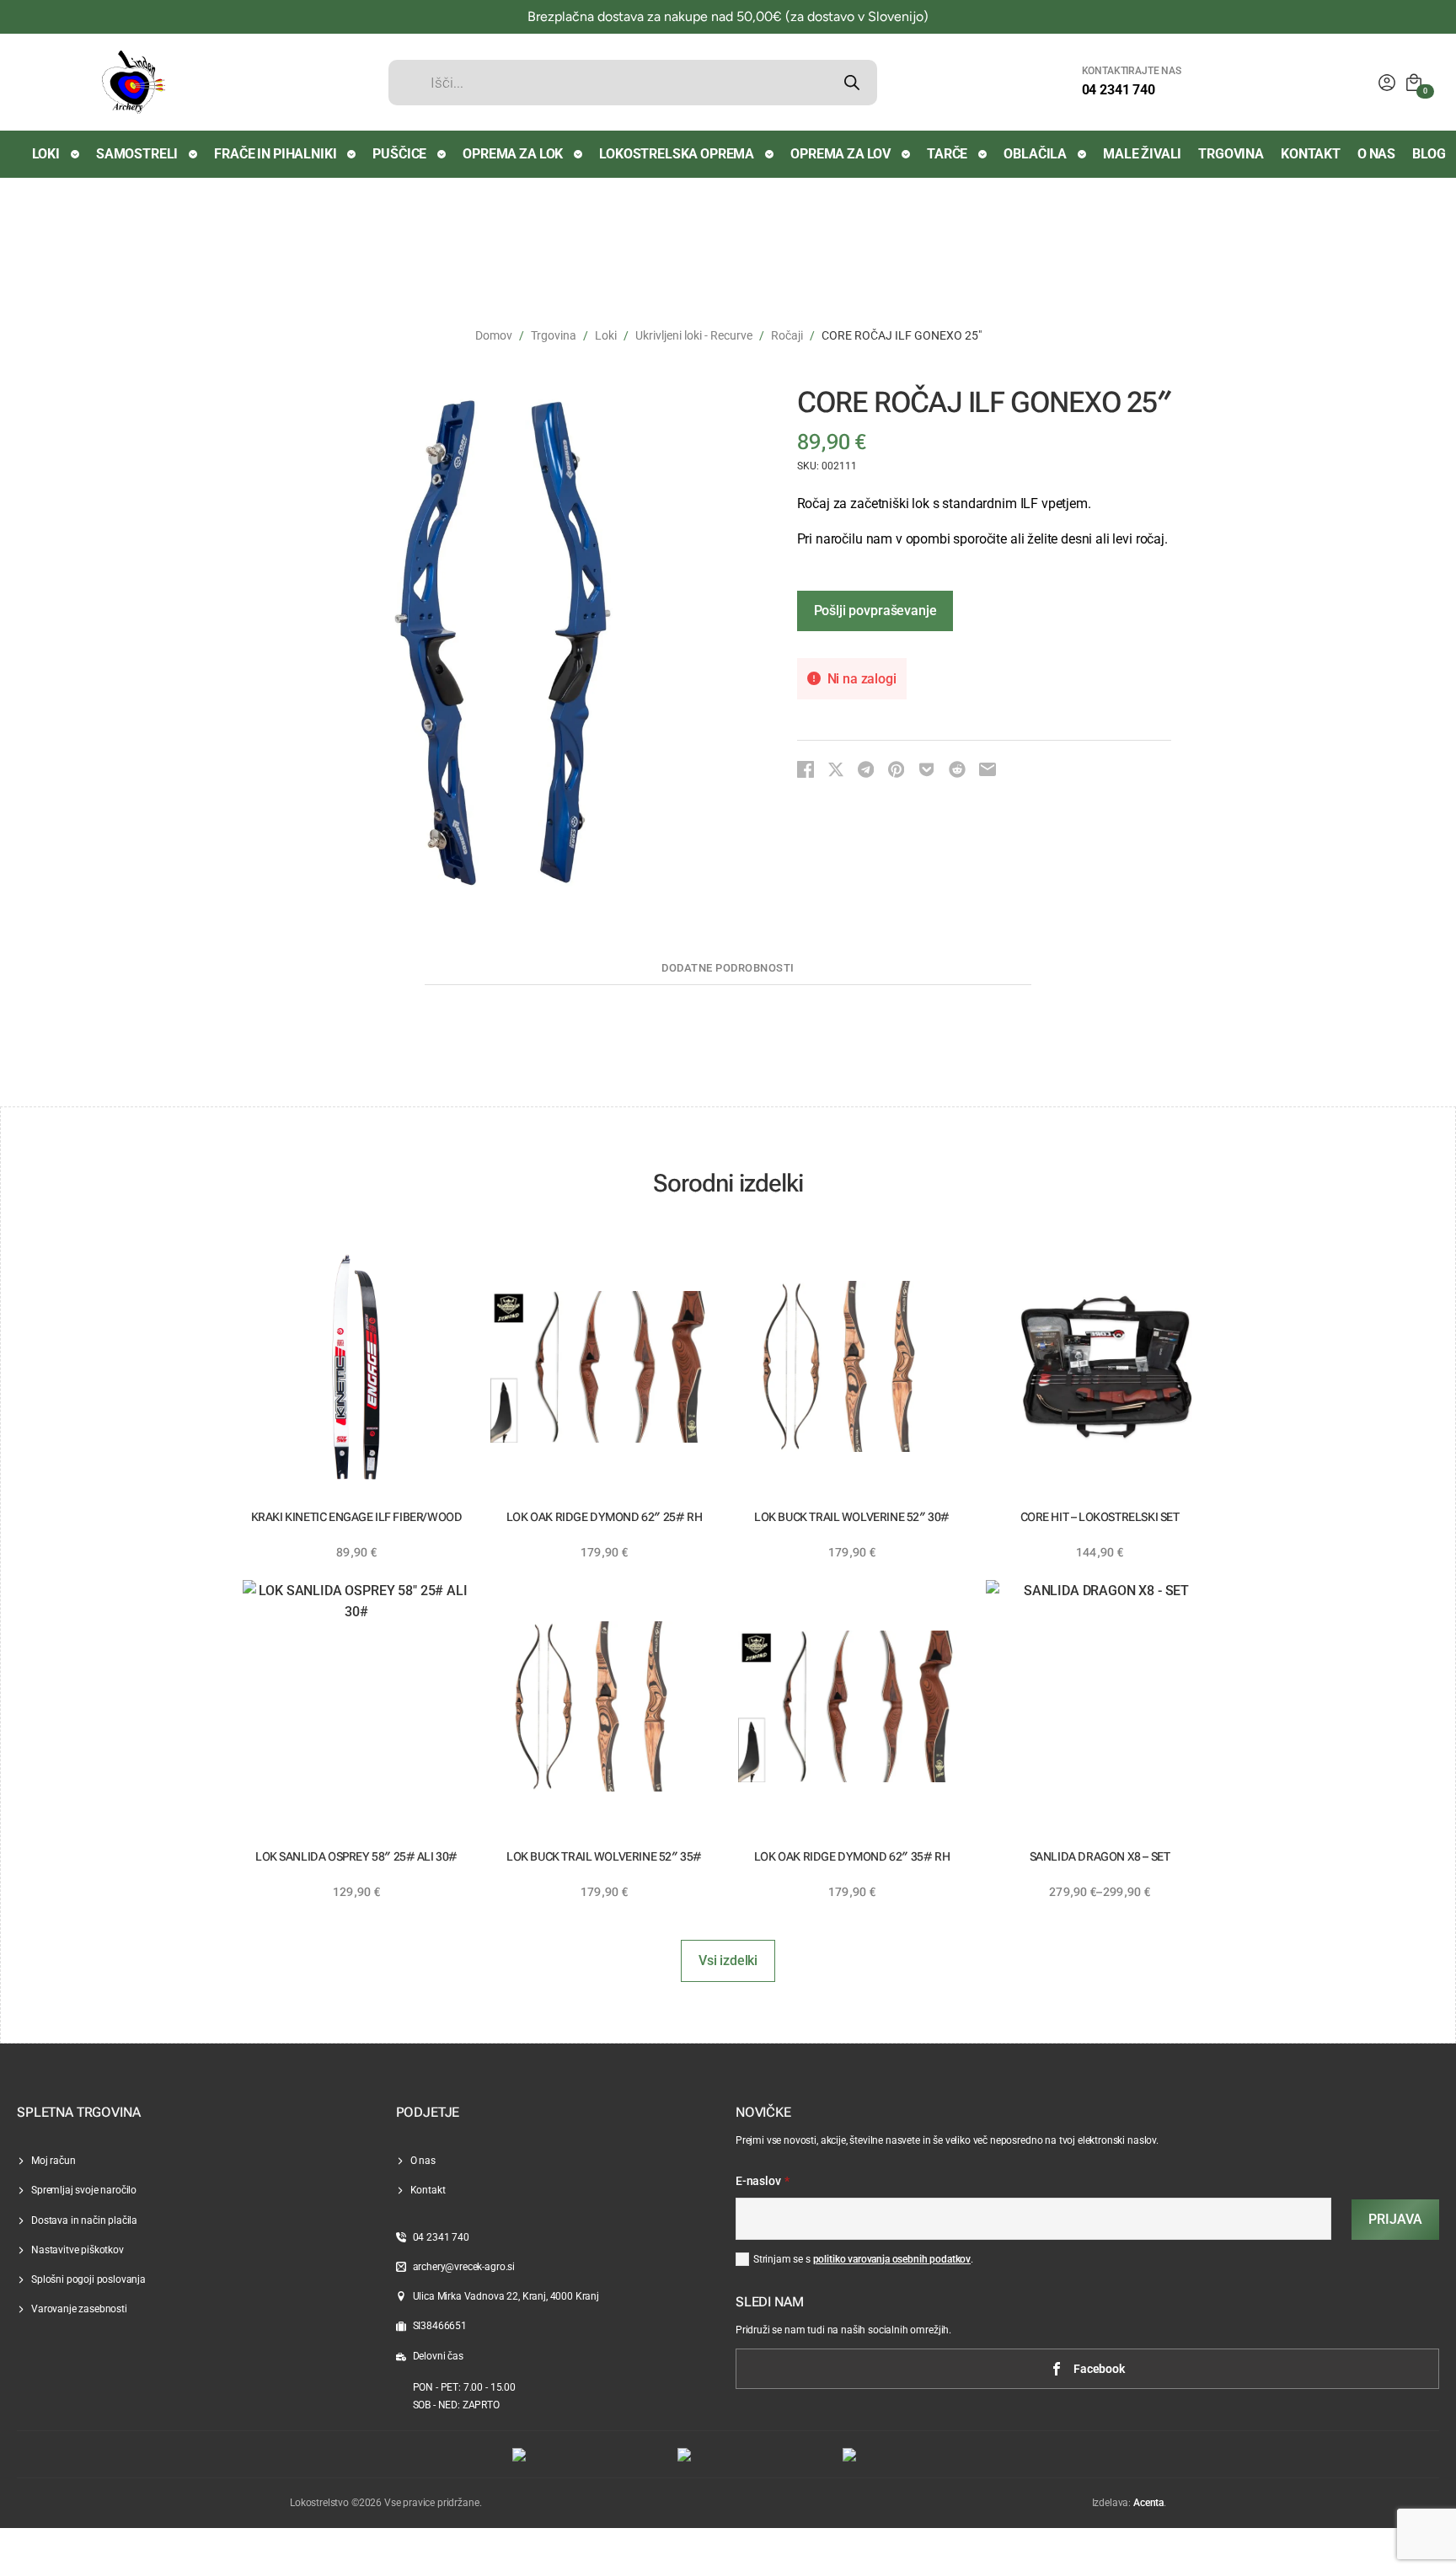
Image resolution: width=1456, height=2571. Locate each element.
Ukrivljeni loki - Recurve (694, 335)
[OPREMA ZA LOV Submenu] (907, 154)
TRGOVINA (1231, 154)
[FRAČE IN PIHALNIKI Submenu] (352, 154)
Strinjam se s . (863, 2259)
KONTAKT (1311, 154)
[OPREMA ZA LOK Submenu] (579, 154)
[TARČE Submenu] (983, 154)
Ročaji (787, 335)
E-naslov (763, 2182)
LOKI (46, 154)
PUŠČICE (399, 154)
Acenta (1148, 2503)
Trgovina (554, 335)
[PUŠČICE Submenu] (442, 154)
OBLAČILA (1035, 154)
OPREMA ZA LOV (840, 154)
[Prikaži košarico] (1414, 83)
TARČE (947, 154)
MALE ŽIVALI (1142, 154)
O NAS (1376, 154)
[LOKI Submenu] (76, 154)
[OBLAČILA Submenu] (1083, 154)
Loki (606, 335)
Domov (494, 335)
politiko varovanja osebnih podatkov (892, 2259)
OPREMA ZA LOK (513, 154)
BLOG (1429, 154)
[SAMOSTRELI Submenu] (194, 154)
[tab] (728, 969)
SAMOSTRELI (137, 154)
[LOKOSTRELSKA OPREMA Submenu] (770, 154)
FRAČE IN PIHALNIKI (275, 154)
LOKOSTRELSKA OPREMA (677, 154)
